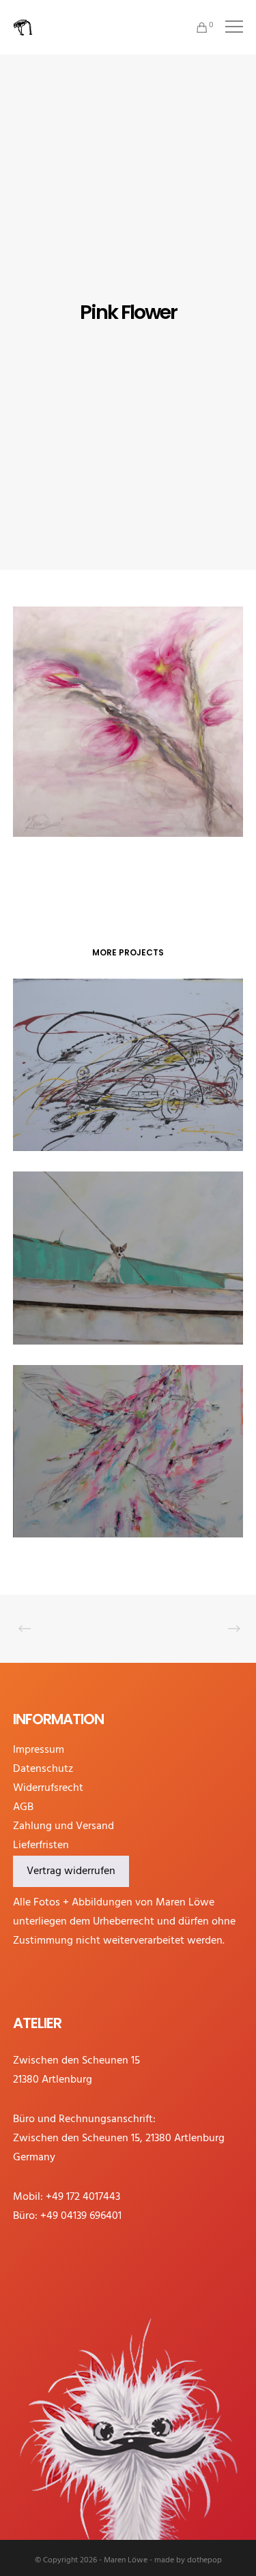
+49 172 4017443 (83, 2197)
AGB (23, 1807)
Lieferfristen (41, 1845)
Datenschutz (43, 1769)
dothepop (204, 2560)
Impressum (39, 1750)
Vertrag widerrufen (71, 1871)
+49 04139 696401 (81, 2216)
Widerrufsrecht (48, 1788)
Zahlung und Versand (63, 1826)
